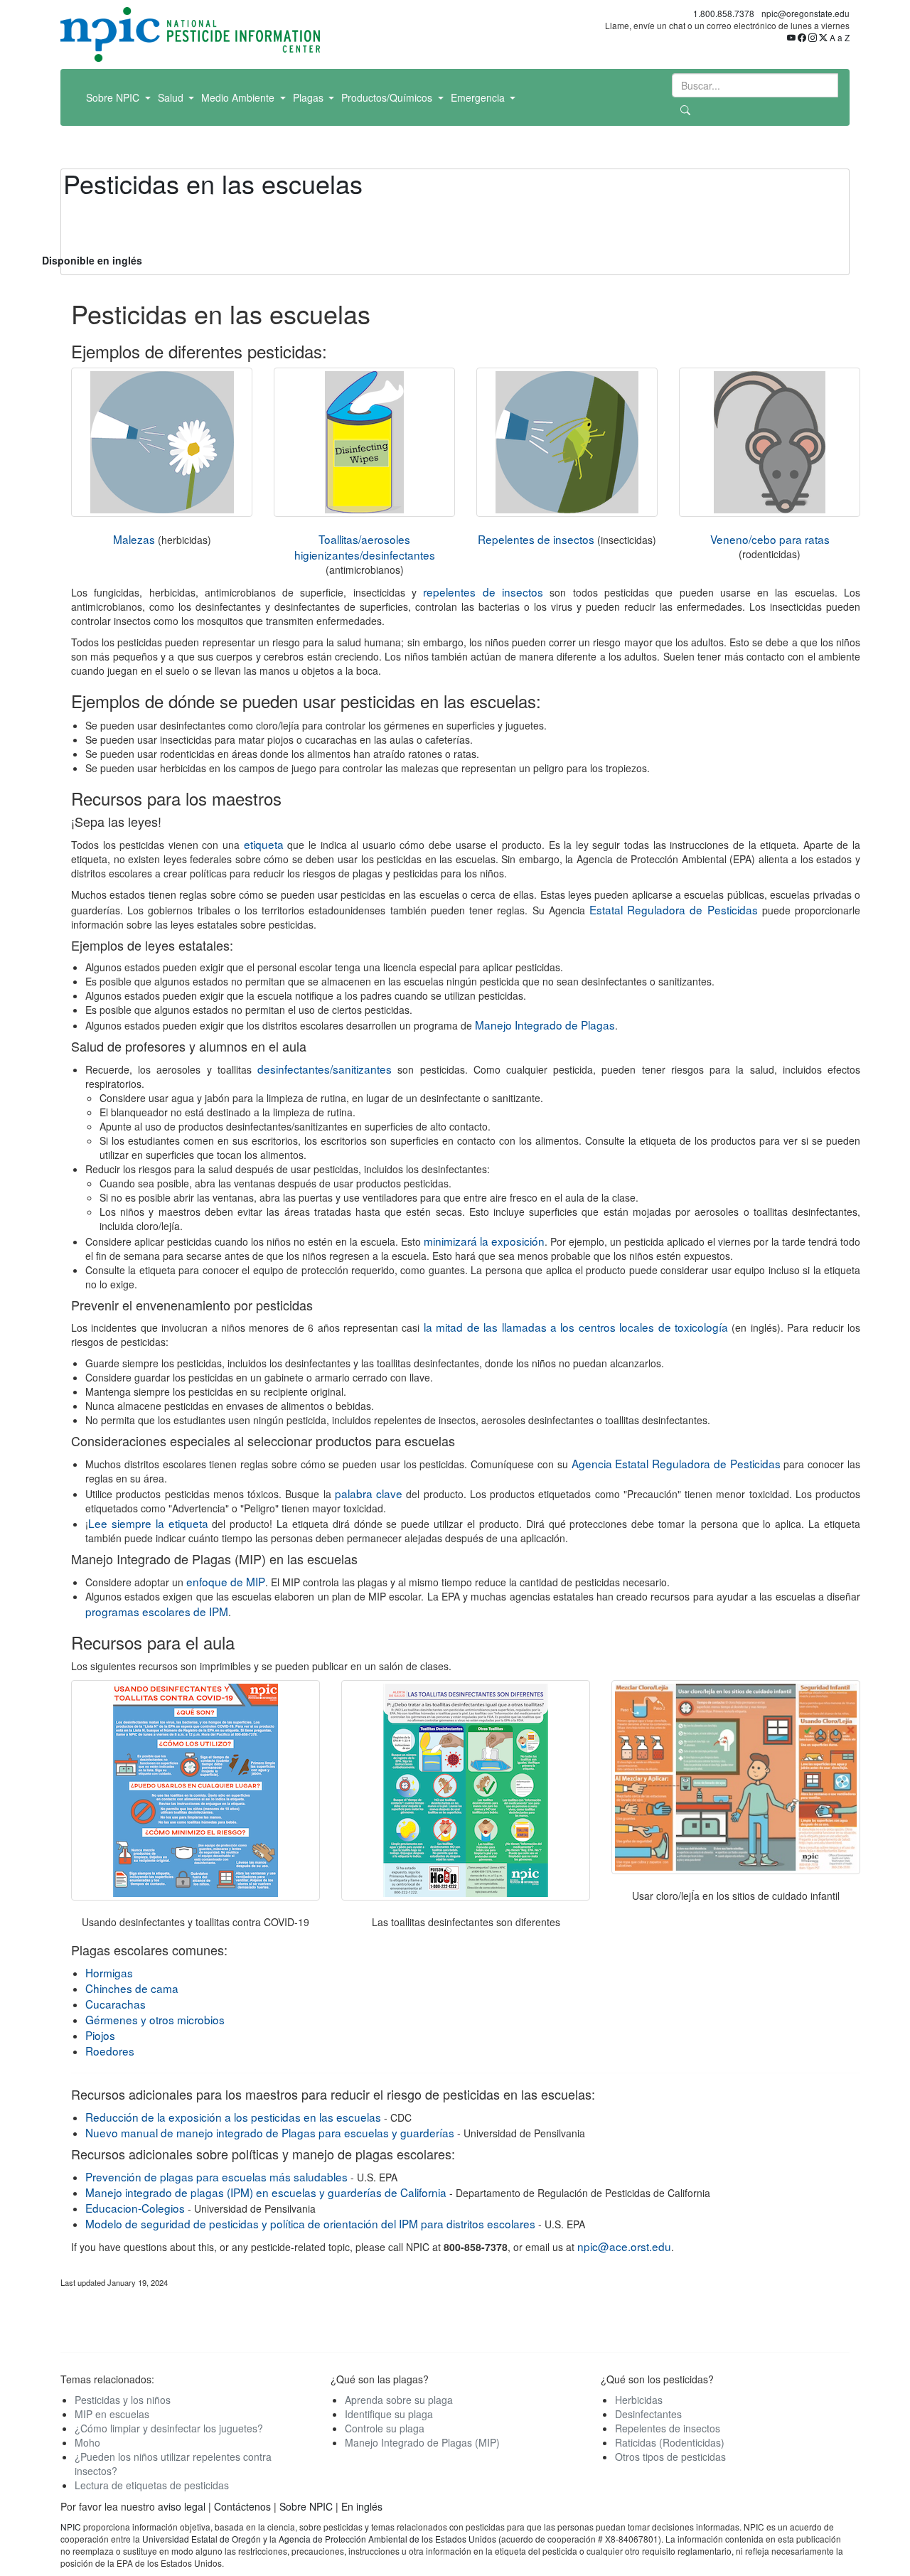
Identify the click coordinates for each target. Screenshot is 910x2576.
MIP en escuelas (112, 2414)
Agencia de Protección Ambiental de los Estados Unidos (387, 2539)
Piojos (100, 2035)
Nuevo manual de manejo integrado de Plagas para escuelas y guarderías (270, 2132)
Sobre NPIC (306, 2506)
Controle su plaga (385, 2428)
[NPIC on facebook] (802, 37)
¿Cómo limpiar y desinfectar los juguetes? (169, 2428)
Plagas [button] (310, 97)
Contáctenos (242, 2506)
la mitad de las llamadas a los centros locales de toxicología (576, 1327)
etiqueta (264, 844)
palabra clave (369, 1493)
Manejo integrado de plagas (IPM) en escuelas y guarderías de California (266, 2192)
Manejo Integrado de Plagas (545, 1025)
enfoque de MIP (226, 1581)
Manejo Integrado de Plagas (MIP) (422, 2442)
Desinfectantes (648, 2414)
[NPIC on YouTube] (791, 37)
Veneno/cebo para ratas (770, 539)
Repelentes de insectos (536, 539)
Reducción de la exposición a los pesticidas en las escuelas (233, 2117)
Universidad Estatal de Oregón (203, 2539)
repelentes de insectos (483, 592)
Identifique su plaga (389, 2414)
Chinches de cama (132, 1988)
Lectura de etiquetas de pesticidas (152, 2485)
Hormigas (109, 1972)
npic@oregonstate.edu (805, 13)
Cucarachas (116, 2004)
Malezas (134, 539)
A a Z (840, 37)
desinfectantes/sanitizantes (325, 1069)
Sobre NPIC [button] (114, 97)
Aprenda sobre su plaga (399, 2400)
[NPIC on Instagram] (813, 37)
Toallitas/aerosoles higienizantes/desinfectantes (365, 547)
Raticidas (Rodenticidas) (670, 2442)
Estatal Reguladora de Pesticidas (674, 909)
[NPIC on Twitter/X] (823, 37)
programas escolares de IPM (157, 1611)
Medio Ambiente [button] (239, 97)
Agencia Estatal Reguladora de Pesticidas (676, 1463)
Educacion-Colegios (135, 2208)
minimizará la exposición (484, 1241)
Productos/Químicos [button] (388, 97)
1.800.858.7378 (724, 13)
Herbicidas (639, 2400)
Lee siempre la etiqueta (148, 1523)
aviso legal (182, 2506)
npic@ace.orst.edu (624, 2246)
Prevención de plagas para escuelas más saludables (216, 2176)
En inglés (362, 2506)
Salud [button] (172, 97)
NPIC (71, 2527)
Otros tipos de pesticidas (670, 2457)
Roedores (110, 2051)
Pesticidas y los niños (123, 2400)
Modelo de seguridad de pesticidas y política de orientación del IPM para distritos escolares (310, 2223)
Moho (87, 2442)
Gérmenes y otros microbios (155, 2019)
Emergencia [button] (479, 97)
